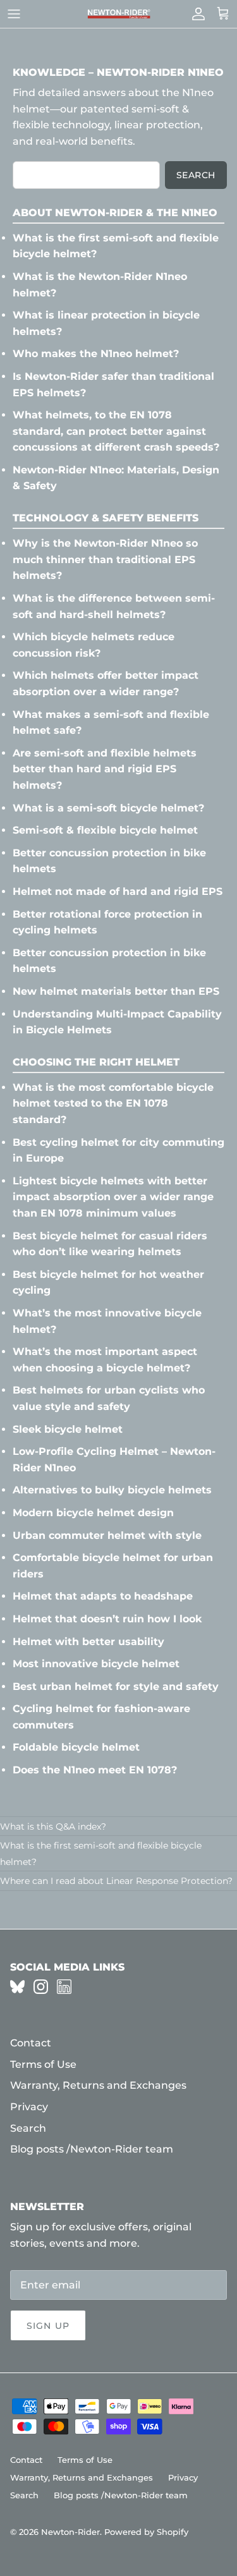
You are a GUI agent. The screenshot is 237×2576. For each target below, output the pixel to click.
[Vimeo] (17, 1987)
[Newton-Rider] (119, 14)
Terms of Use (43, 2064)
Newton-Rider (70, 2532)
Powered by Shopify (146, 2532)
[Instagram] (41, 1987)
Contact (31, 2043)
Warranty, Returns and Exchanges (98, 2085)
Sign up (48, 2326)
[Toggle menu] (14, 14)
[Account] (195, 14)
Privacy (29, 2107)
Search (196, 175)
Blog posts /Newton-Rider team (92, 2149)
